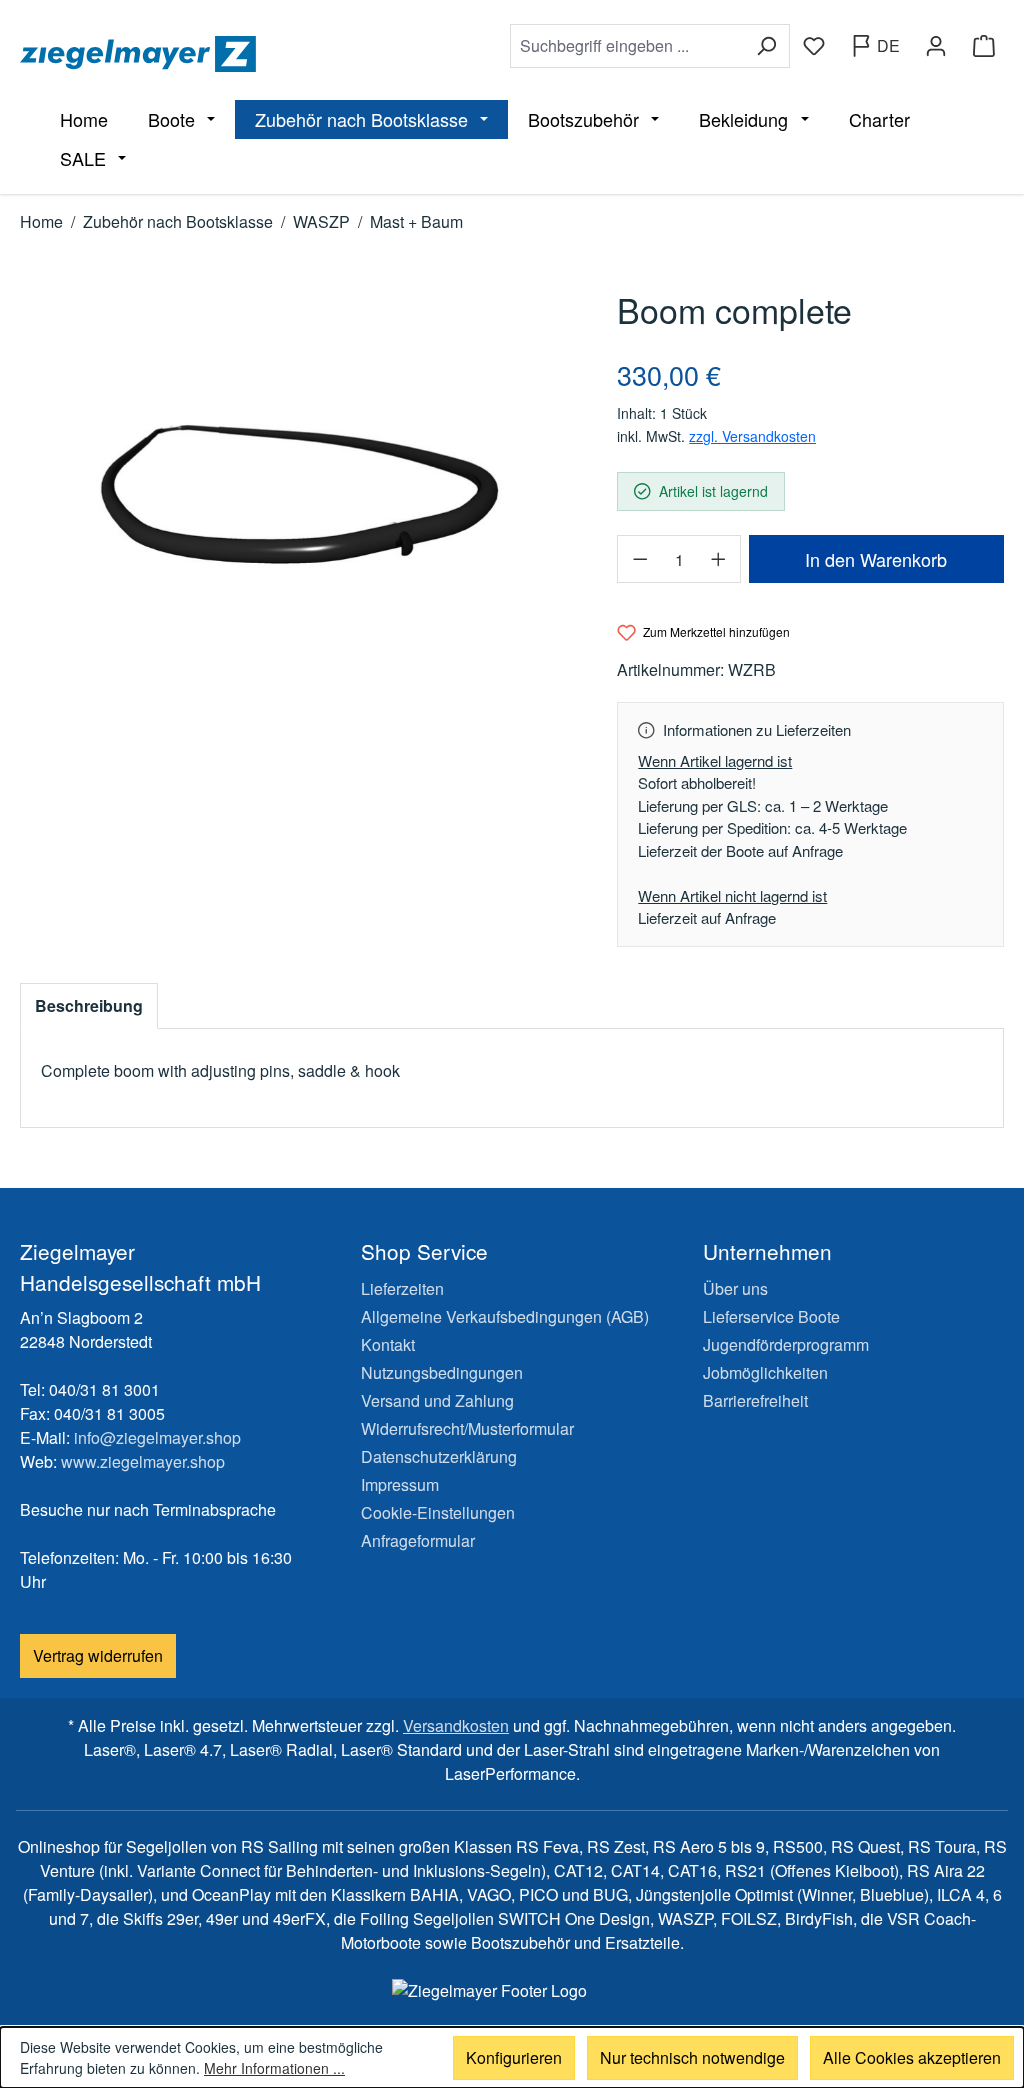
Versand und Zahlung (437, 1400)
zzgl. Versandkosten (752, 436)
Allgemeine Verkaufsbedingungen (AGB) (505, 1316)
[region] (298, 499)
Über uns (735, 1288)
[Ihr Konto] (936, 46)
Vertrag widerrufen (98, 1655)
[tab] (89, 1006)
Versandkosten (456, 1725)
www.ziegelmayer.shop (143, 1461)
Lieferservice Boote (771, 1316)
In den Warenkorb (876, 559)
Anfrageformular (418, 1540)
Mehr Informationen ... (274, 2068)
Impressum (400, 1484)
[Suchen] (766, 46)
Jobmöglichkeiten (765, 1372)
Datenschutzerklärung (439, 1456)
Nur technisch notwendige (692, 2057)
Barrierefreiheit (755, 1400)
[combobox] (627, 46)
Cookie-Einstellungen (438, 1512)
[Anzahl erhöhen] (719, 559)
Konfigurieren (514, 2057)
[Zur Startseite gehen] (255, 54)
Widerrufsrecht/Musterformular (467, 1428)
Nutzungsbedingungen (442, 1372)
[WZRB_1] (298, 499)
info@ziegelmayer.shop (157, 1437)
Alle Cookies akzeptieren (912, 2057)
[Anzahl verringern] (639, 559)
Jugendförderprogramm (786, 1344)
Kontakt (388, 1344)
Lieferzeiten (402, 1288)
